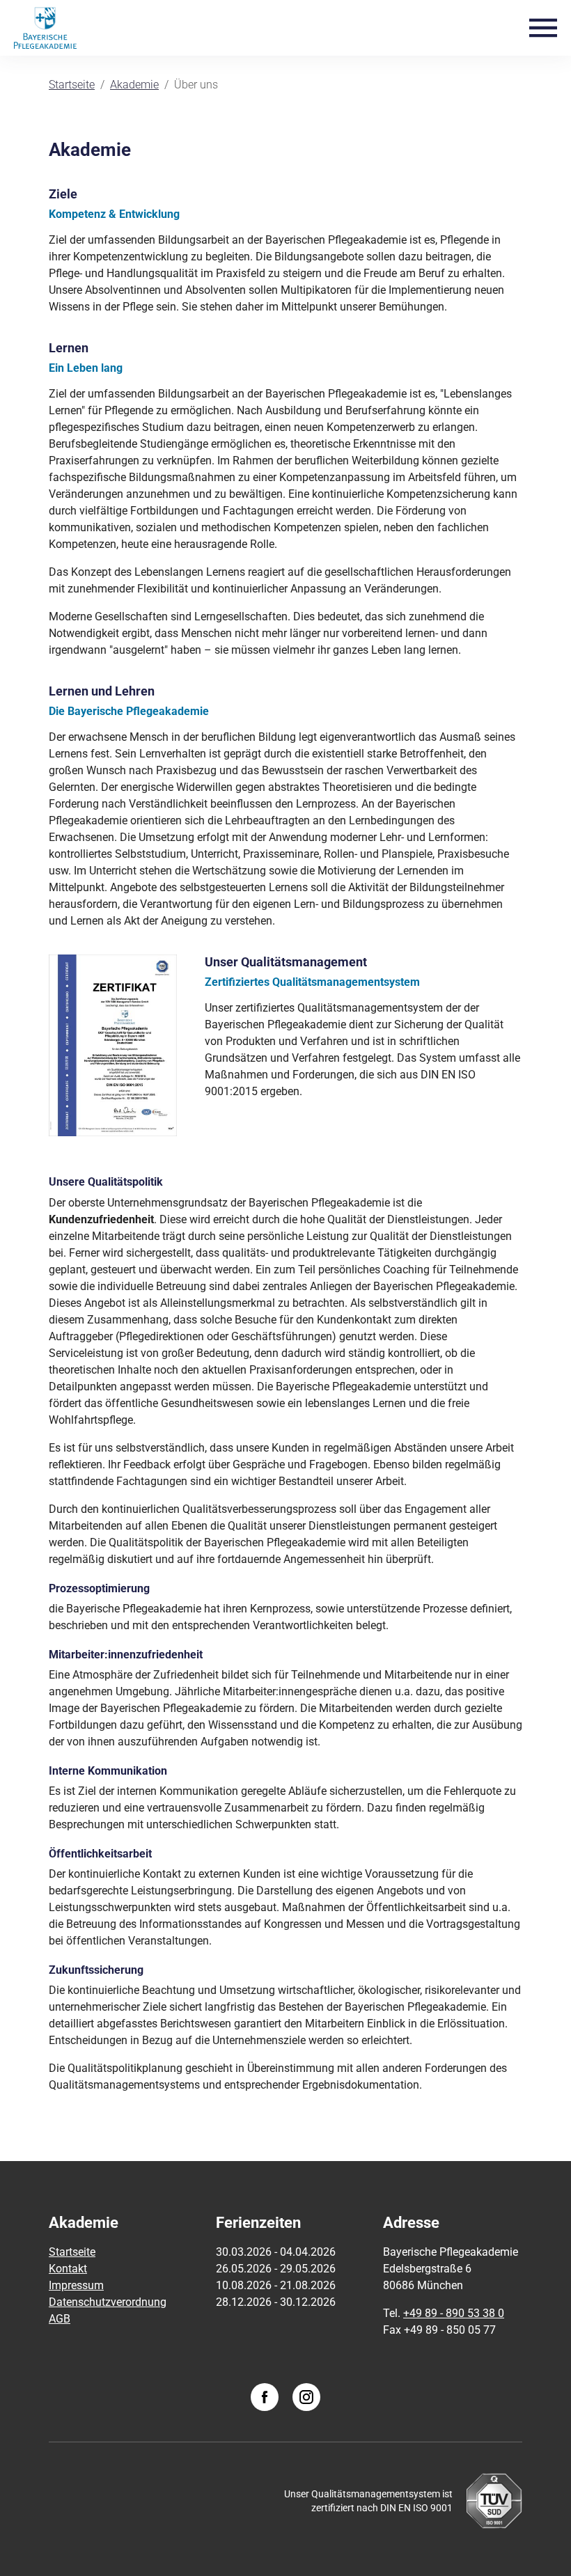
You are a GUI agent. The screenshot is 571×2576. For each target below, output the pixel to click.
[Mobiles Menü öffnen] (543, 27)
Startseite (72, 2252)
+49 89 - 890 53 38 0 (454, 2313)
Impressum (76, 2285)
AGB (60, 2319)
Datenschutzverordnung (108, 2302)
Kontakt (68, 2269)
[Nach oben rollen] (540, 2545)
